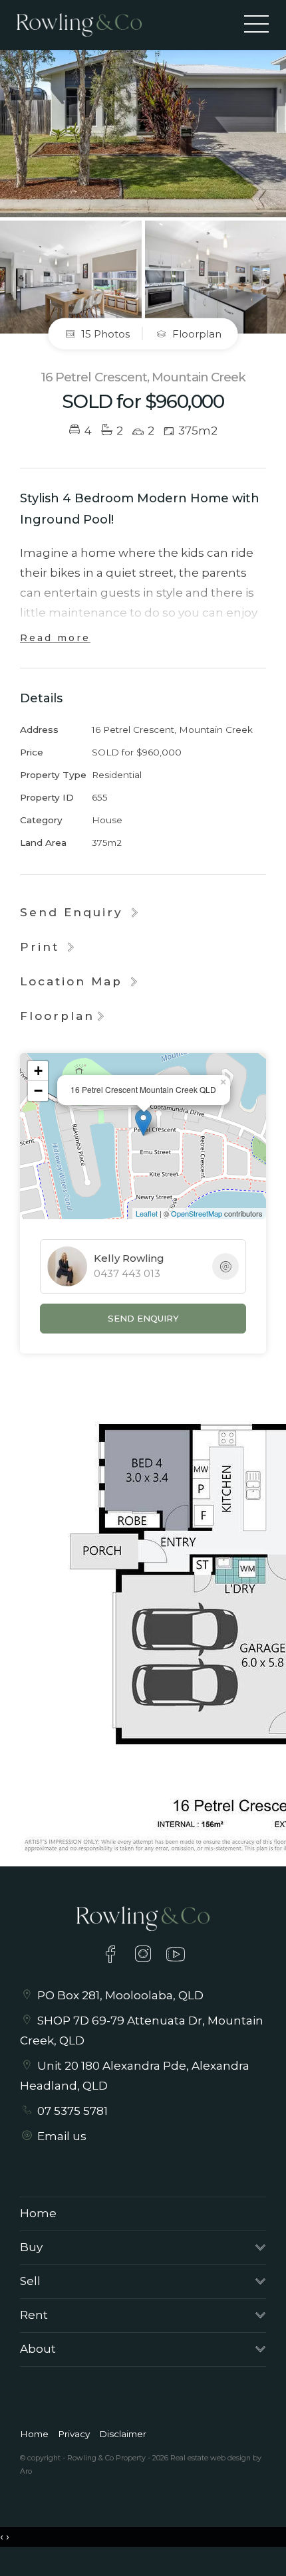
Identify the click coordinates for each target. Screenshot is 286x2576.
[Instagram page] (145, 1956)
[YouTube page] (176, 1956)
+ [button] (38, 1071)
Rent (34, 2315)
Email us (62, 2136)
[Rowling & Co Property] (79, 24)
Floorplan (196, 334)
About (38, 2349)
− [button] (38, 1091)
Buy (31, 2247)
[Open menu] (256, 24)
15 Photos (104, 334)
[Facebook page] (113, 1956)
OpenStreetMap (197, 1213)
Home (38, 2213)
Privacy (74, 2434)
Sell (30, 2281)
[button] (49, 947)
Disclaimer (123, 2434)
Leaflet (147, 1213)
